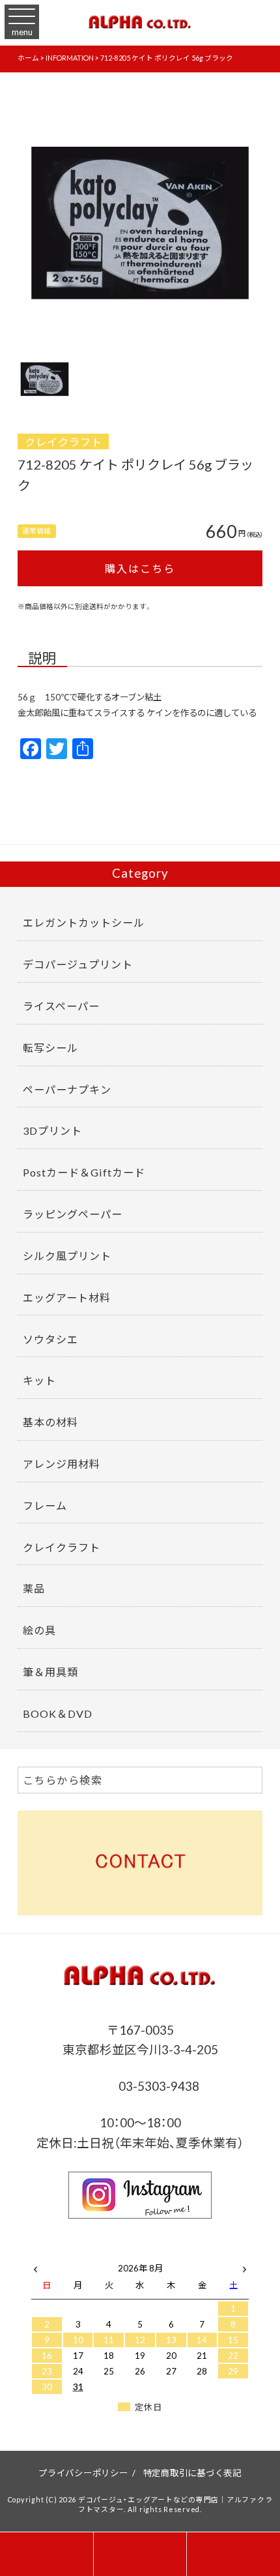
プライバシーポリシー (83, 2472)
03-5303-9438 (158, 2086)
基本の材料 (50, 1422)
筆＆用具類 (50, 1671)
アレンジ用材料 (62, 1463)
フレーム (45, 1505)
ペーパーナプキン (67, 1089)
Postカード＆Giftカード (84, 1172)
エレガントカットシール (84, 922)
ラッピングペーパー (73, 1214)
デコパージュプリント (78, 964)
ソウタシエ (50, 1339)
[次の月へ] (245, 2265)
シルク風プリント (67, 1255)
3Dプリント (52, 1130)
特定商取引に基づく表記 (192, 2472)
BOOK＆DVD (58, 1713)
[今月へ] (78, 2255)
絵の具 (39, 1630)
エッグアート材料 (67, 1297)
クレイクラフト (63, 442)
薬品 (34, 1588)
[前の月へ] (35, 2265)
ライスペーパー (61, 1006)
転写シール (50, 1047)
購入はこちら (140, 568)
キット (39, 1380)
